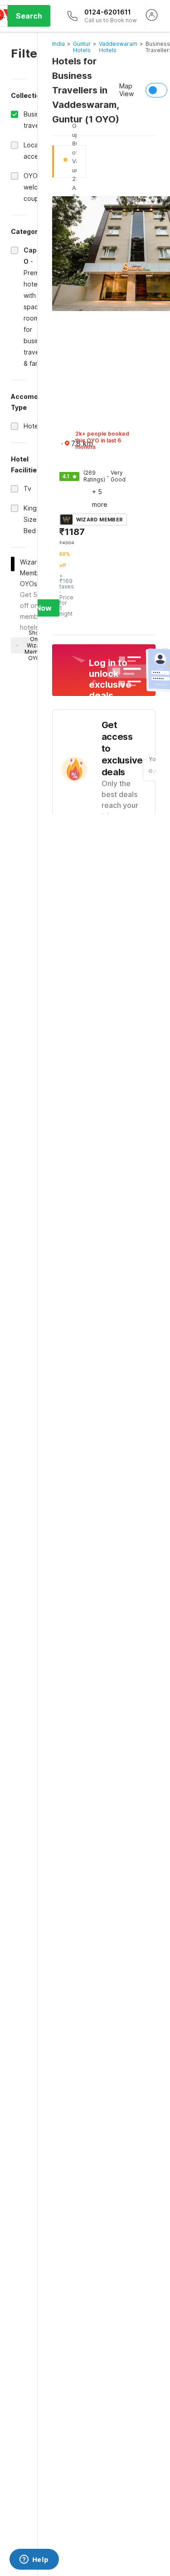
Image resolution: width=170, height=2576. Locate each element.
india (58, 44)
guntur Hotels (82, 47)
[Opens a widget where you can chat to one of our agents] (34, 2560)
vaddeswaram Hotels (118, 47)
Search (29, 16)
